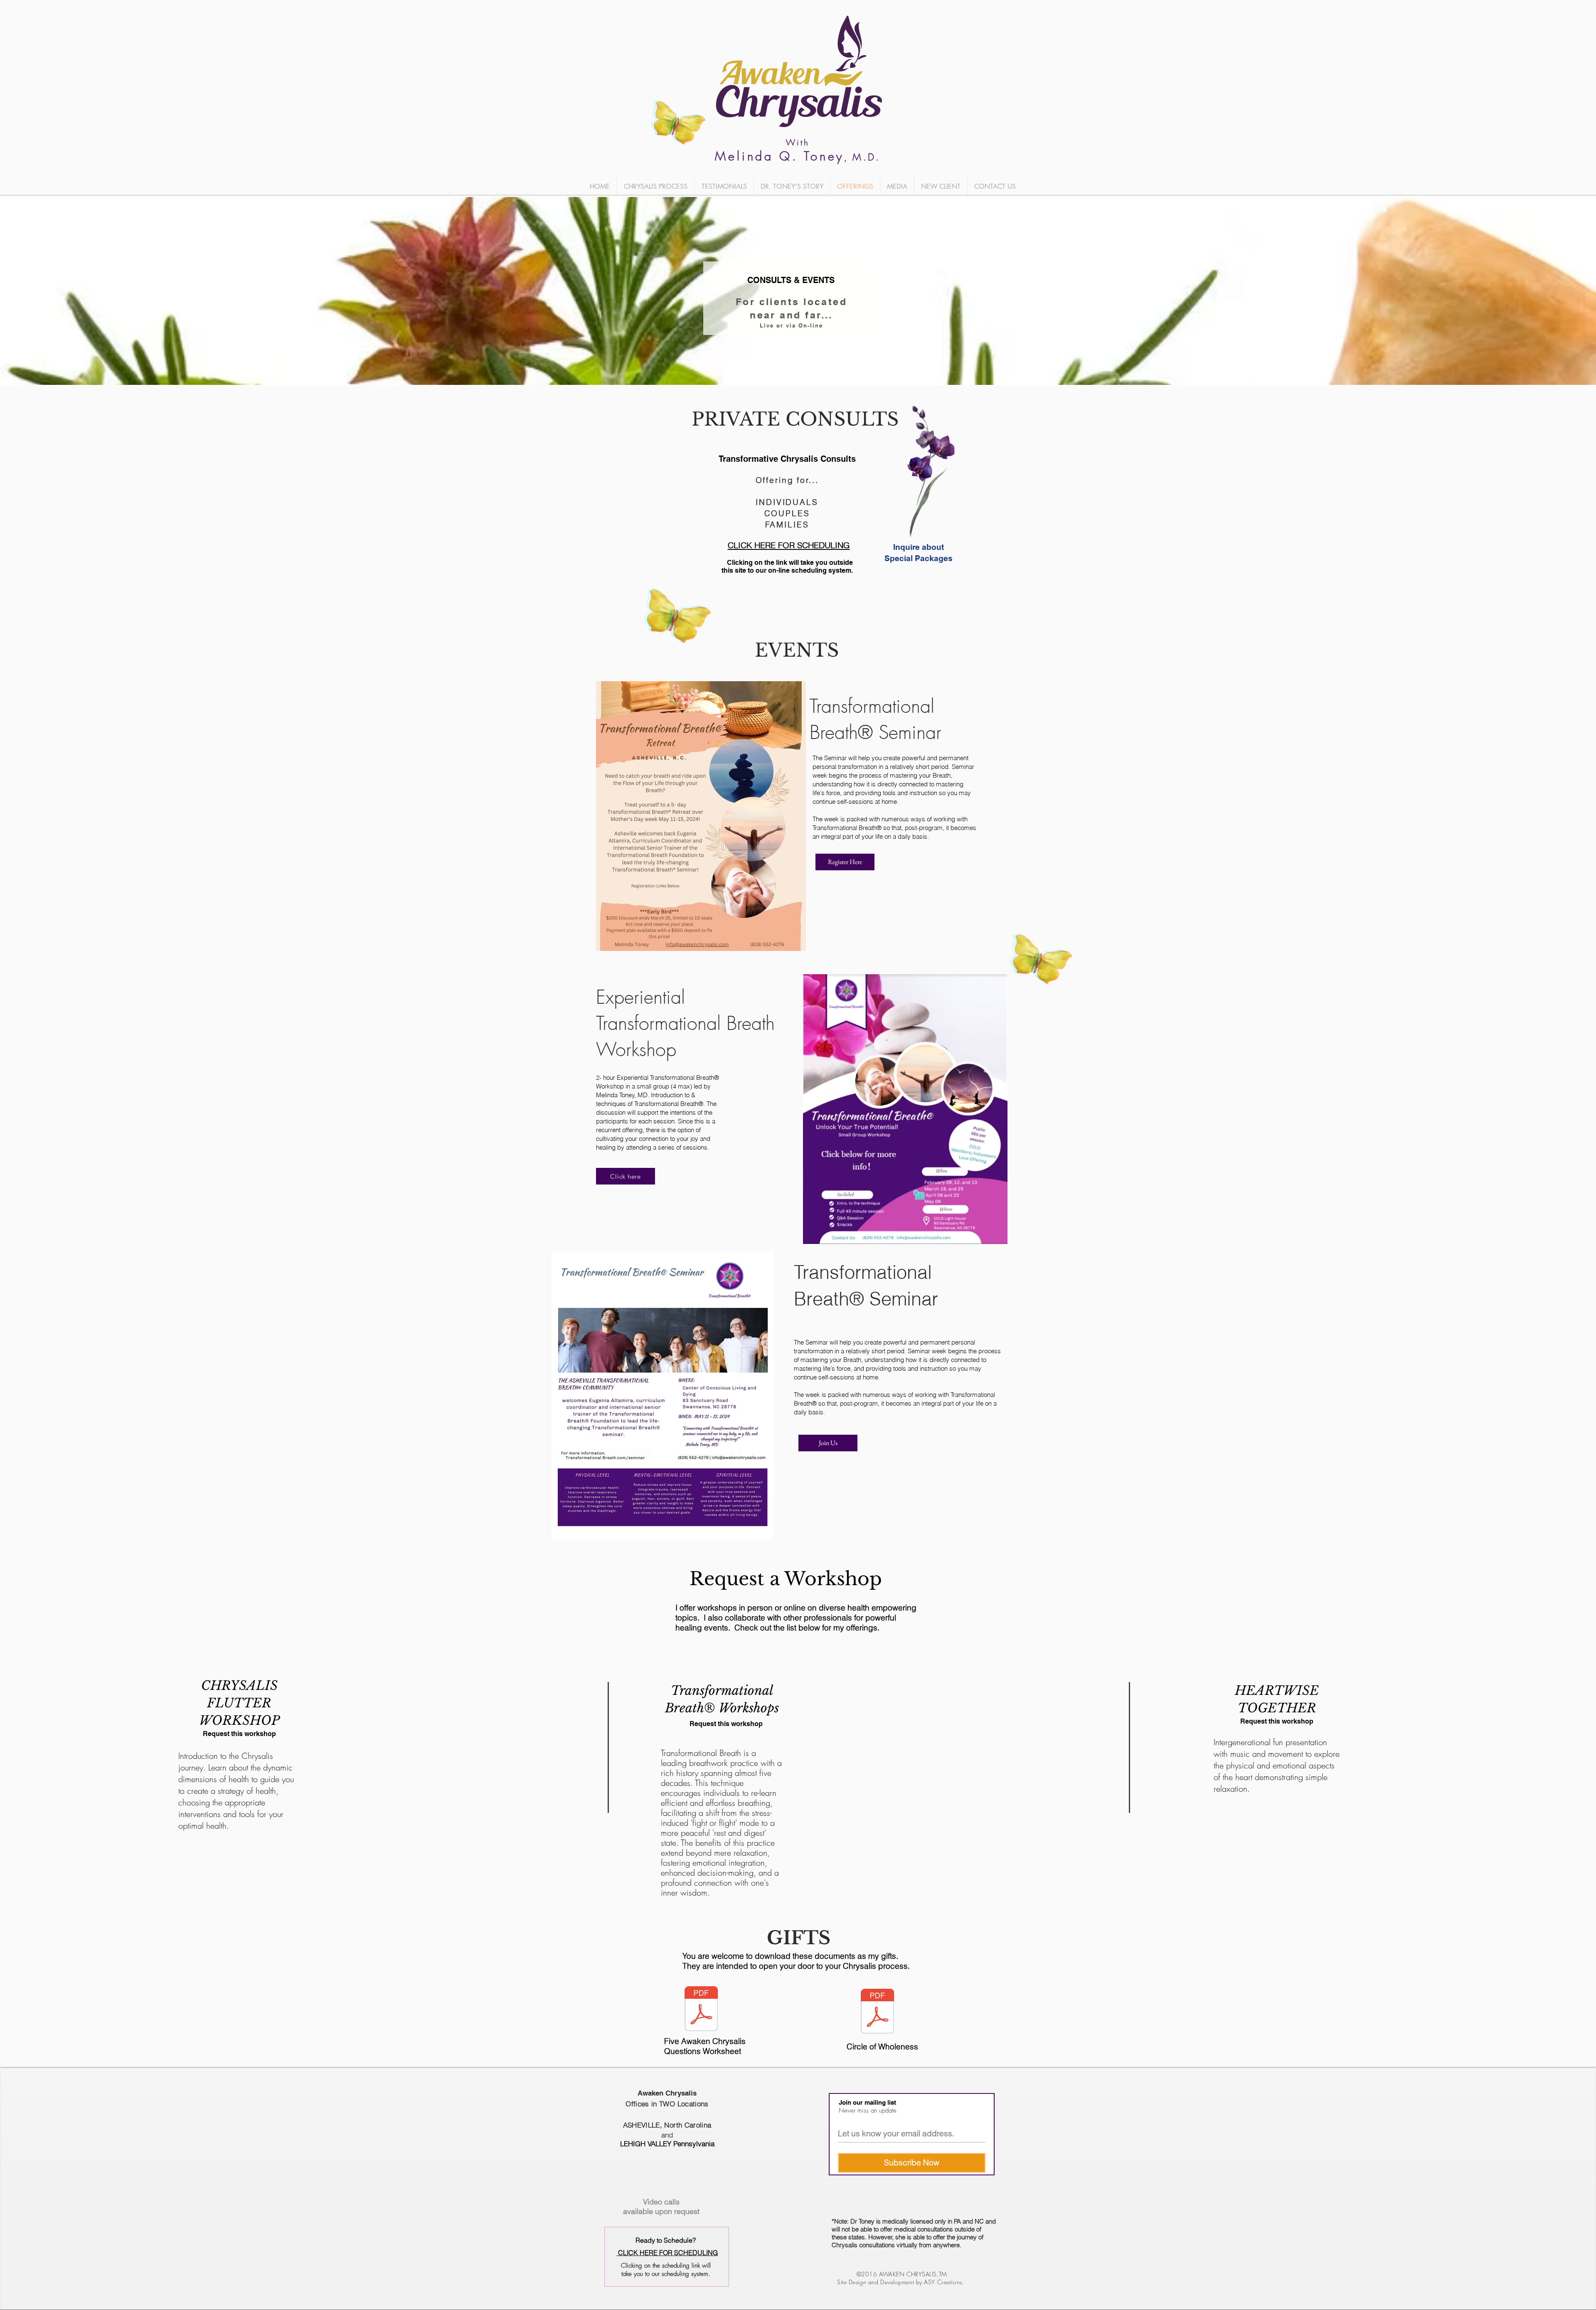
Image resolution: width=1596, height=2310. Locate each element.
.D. (872, 157)
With (798, 142)
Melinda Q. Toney (780, 156)
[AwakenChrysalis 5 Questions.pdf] (701, 2010)
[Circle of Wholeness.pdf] (877, 2012)
